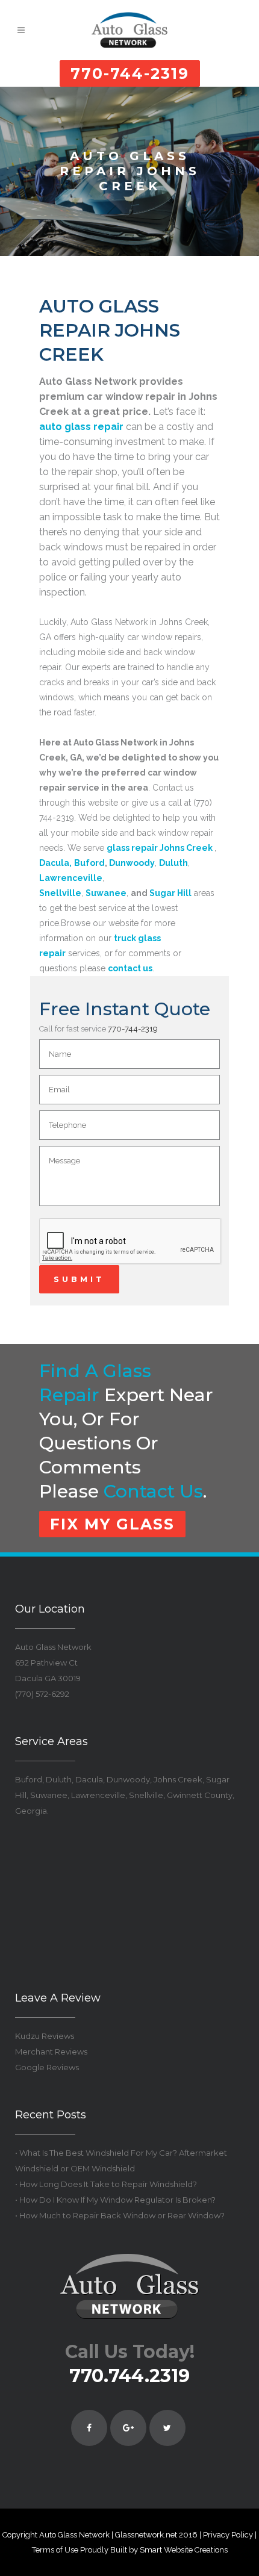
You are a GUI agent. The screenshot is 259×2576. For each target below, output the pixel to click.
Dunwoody (132, 863)
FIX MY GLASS (112, 1524)
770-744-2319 (130, 73)
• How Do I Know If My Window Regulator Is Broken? (115, 2200)
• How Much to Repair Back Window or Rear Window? (120, 2215)
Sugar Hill (170, 893)
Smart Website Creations (184, 2550)
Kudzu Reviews (45, 2036)
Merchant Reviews (51, 2052)
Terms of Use (55, 2550)
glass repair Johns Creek (160, 848)
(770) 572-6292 (42, 1694)
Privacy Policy (228, 2535)
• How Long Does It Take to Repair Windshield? (106, 2184)
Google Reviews (47, 2067)
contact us (153, 1491)
